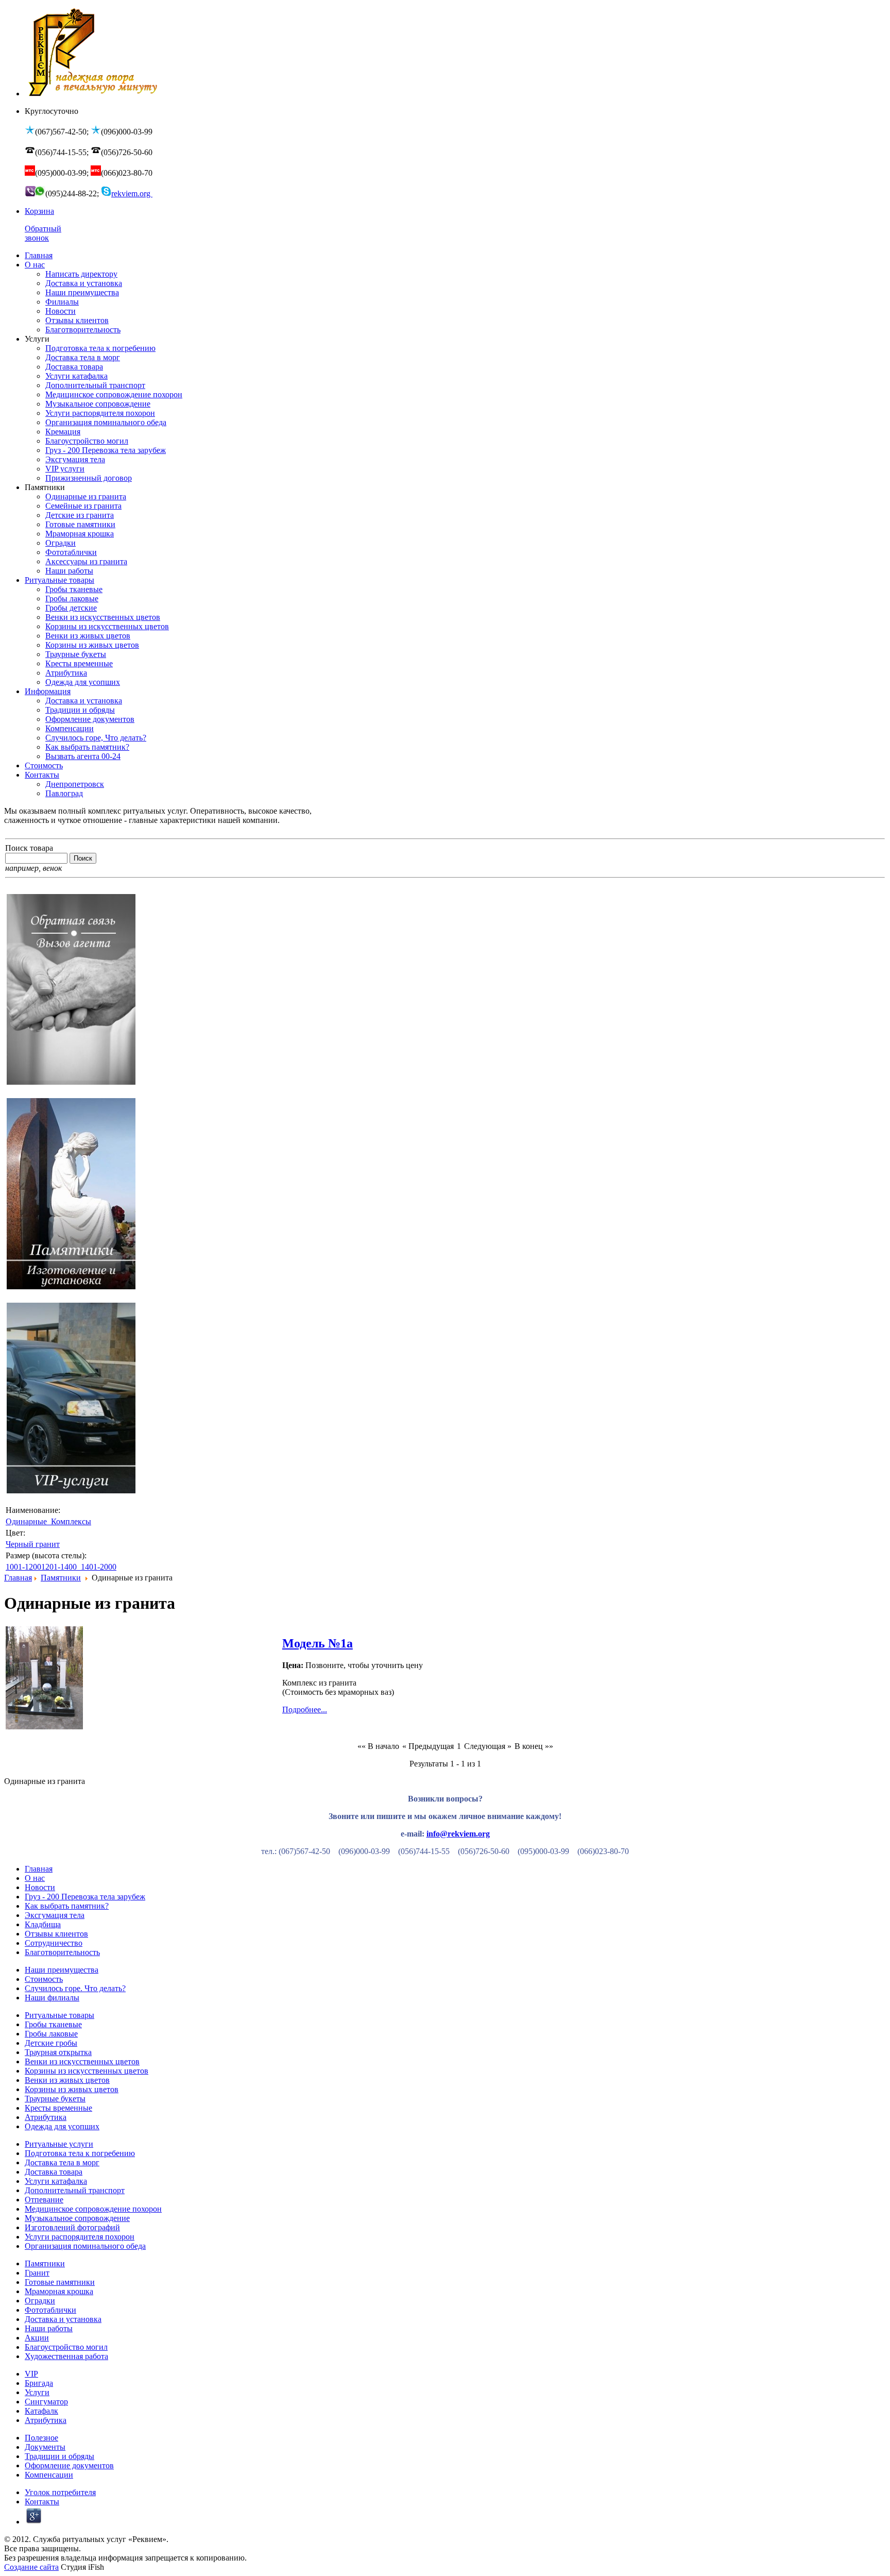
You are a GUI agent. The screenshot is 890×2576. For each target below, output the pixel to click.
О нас (35, 1878)
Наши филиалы (52, 1998)
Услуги (37, 2392)
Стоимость (44, 1979)
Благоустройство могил (66, 2347)
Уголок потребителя (60, 2492)
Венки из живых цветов (67, 2080)
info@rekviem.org (458, 1834)
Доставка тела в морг (62, 2162)
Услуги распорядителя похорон (80, 2237)
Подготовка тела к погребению (80, 2153)
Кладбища (43, 1924)
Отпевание (44, 2200)
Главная (18, 1578)
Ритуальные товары (59, 2015)
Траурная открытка (58, 2052)
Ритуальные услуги (59, 2144)
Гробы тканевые (53, 2024)
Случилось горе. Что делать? (75, 1988)
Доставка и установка (63, 2319)
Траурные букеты (55, 2099)
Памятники (61, 1578)
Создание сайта (31, 2567)
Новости (40, 1887)
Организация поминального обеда (85, 2246)
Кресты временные (58, 2108)
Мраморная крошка (59, 2291)
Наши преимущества (62, 1970)
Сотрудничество (54, 1943)
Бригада (39, 2383)
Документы (45, 2447)
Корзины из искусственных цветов (87, 2071)
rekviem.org (132, 193)
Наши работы (49, 2328)
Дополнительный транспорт (75, 2190)
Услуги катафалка (56, 2181)
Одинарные (27, 1521)
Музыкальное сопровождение (77, 2218)
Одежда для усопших (62, 2126)
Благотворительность (62, 1952)
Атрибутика (46, 2117)
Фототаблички (50, 2310)
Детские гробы (51, 2043)
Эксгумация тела (55, 1915)
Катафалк (41, 2411)
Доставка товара (54, 2172)
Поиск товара (29, 848)
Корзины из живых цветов (72, 2089)
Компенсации (49, 2475)
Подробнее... (305, 1710)
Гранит (37, 2273)
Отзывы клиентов (56, 1934)
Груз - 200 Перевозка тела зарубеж (85, 1897)
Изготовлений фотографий (72, 2227)
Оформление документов (69, 2465)
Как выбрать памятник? (67, 1906)
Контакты (42, 2502)
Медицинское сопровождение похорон (93, 2209)
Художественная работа (66, 2356)
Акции (37, 2338)
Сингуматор (46, 2402)
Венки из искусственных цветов (82, 2061)
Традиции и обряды (59, 2456)
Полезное (41, 2438)
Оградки (40, 2301)
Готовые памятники (60, 2282)
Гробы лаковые (51, 2034)
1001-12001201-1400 (42, 1567)
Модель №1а (318, 1643)
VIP (31, 2374)
